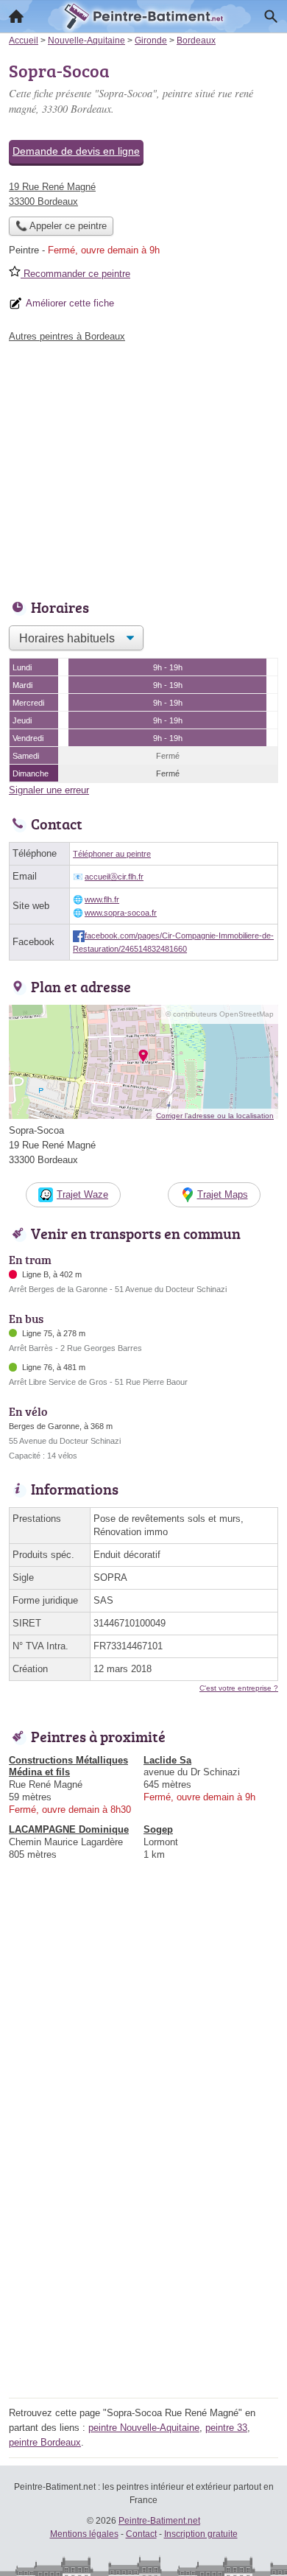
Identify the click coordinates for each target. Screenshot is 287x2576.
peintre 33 (226, 2428)
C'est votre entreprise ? (239, 1688)
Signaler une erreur (49, 790)
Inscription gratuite (201, 2534)
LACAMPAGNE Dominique (69, 1829)
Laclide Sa (167, 1760)
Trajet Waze (82, 1194)
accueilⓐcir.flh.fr (114, 877)
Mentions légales (84, 2534)
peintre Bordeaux (45, 2442)
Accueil (16, 16)
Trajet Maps (223, 1194)
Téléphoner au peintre (112, 854)
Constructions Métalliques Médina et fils (68, 1766)
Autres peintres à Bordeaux (67, 336)
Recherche (271, 16)
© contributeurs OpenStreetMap (220, 1014)
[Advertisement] (143, 2250)
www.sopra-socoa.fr (121, 913)
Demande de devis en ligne (76, 151)
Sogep (158, 1829)
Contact (141, 2534)
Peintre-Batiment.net (159, 2521)
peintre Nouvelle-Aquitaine (144, 2428)
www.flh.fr (102, 899)
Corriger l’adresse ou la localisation (215, 1116)
